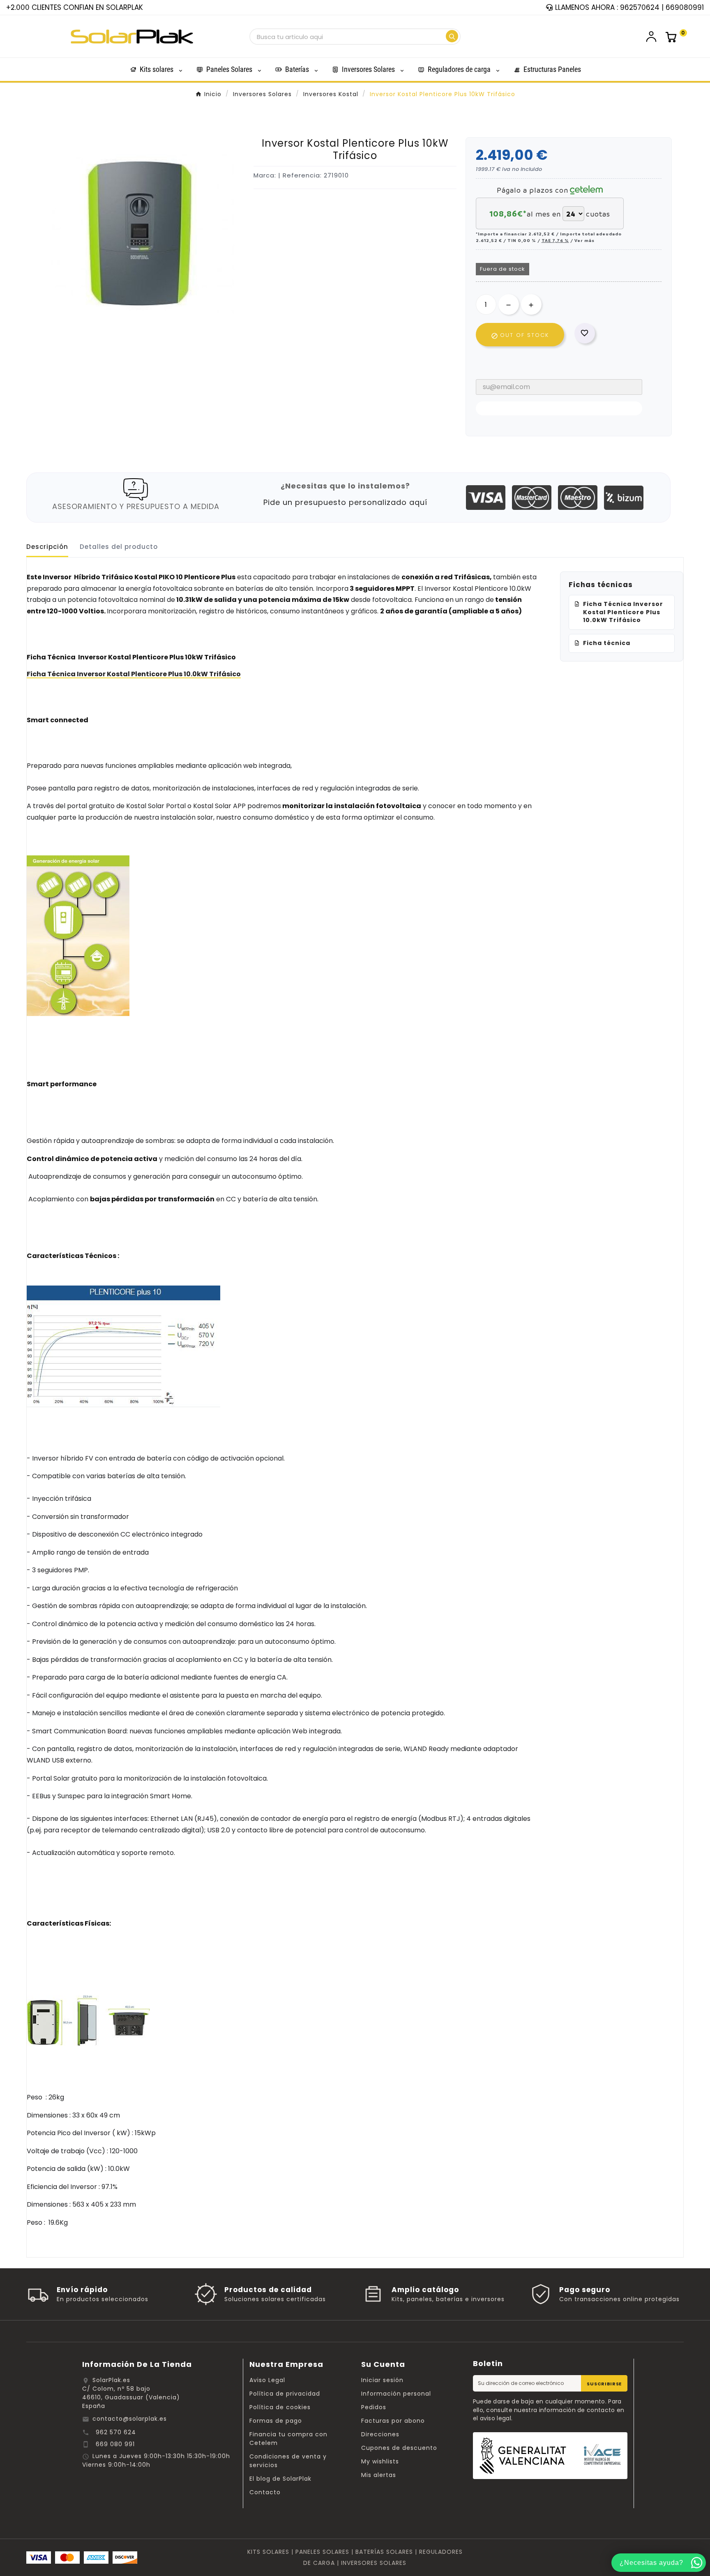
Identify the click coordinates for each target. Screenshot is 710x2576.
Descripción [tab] (47, 547)
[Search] (452, 36)
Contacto (265, 2492)
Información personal (396, 2394)
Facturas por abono (393, 2421)
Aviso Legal (267, 2380)
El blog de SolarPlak (280, 2479)
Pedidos (374, 2407)
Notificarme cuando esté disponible (559, 408)
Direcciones (380, 2434)
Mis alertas (379, 2475)
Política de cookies (280, 2407)
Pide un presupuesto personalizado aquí (345, 502)
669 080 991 (115, 2444)
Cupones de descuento (399, 2448)
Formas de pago (276, 2421)
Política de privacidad (285, 2394)
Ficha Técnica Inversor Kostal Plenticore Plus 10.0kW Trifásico (623, 612)
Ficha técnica (607, 643)
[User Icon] (651, 37)
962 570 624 (116, 2432)
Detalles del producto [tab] (119, 547)
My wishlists (380, 2461)
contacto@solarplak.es (130, 2419)
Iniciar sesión (382, 2380)
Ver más (584, 240)
